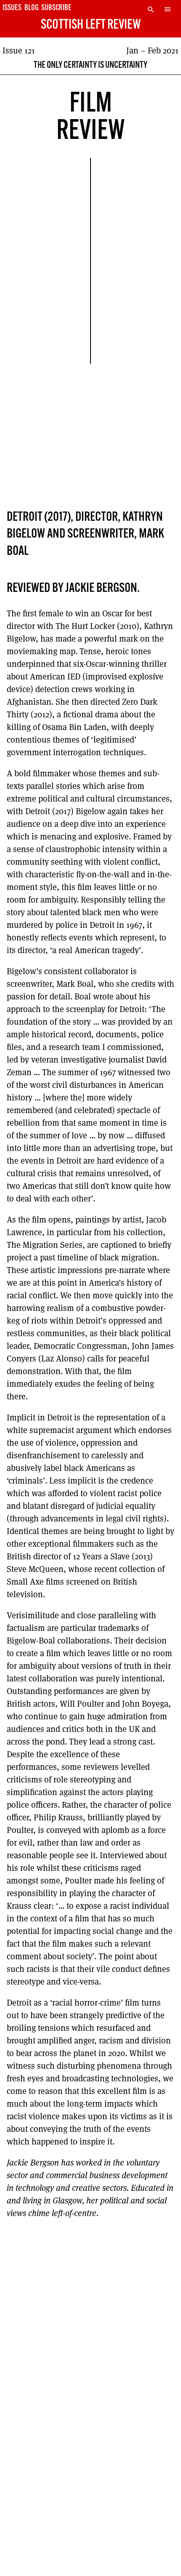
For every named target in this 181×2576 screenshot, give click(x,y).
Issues (12, 8)
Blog (32, 8)
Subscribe (56, 8)
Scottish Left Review (91, 25)
